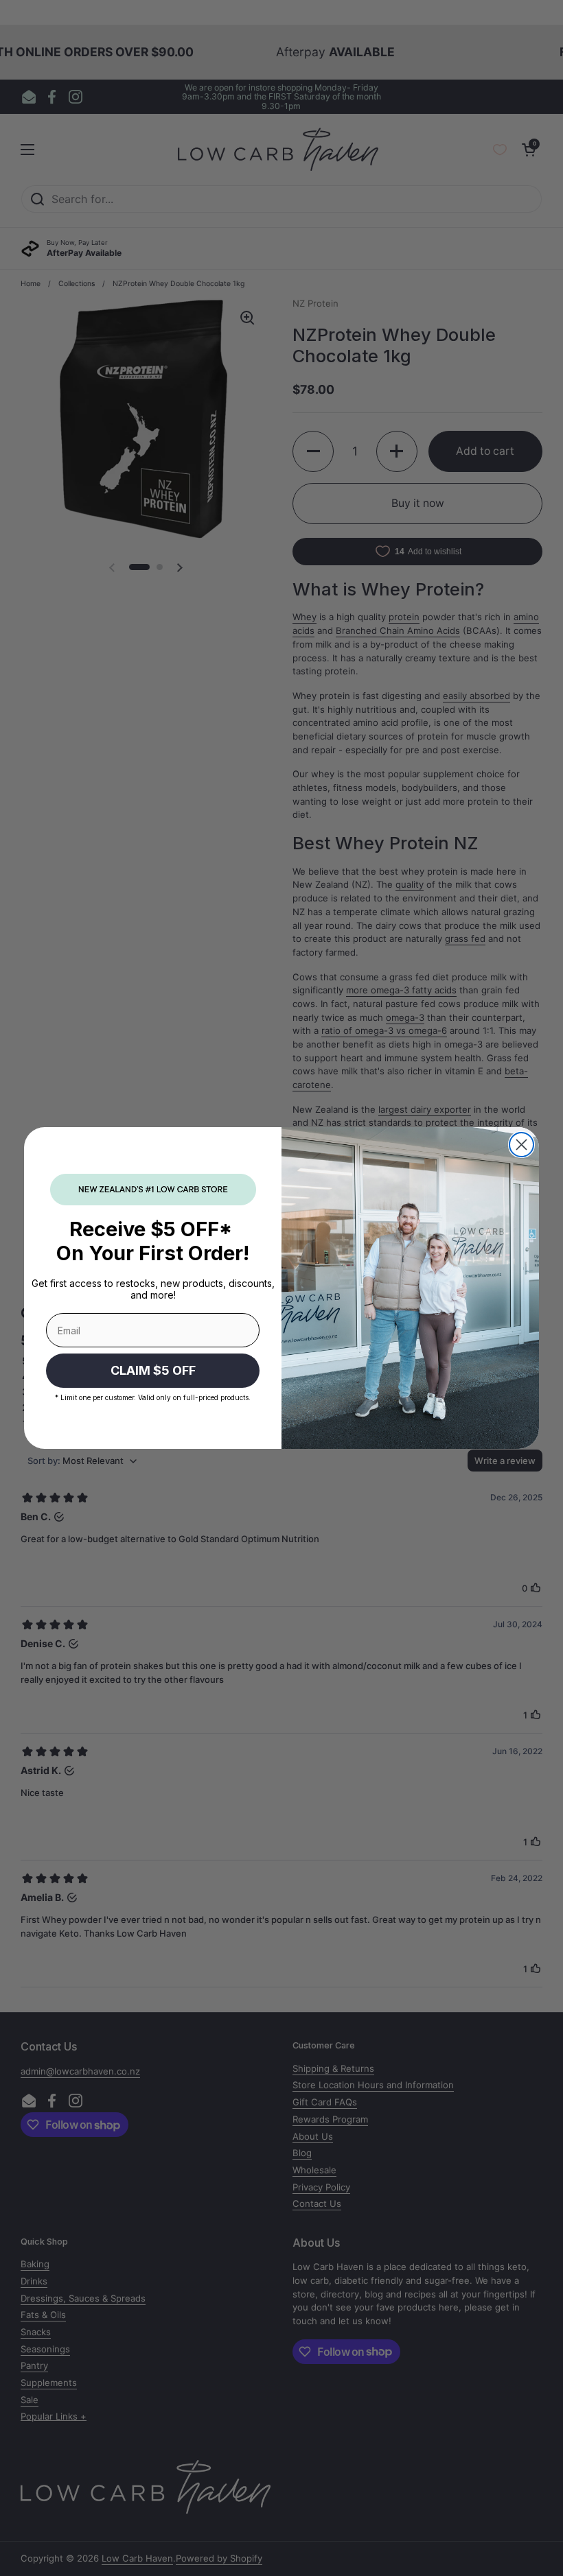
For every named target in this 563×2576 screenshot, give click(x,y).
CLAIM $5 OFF (153, 1370)
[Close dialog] (521, 1145)
